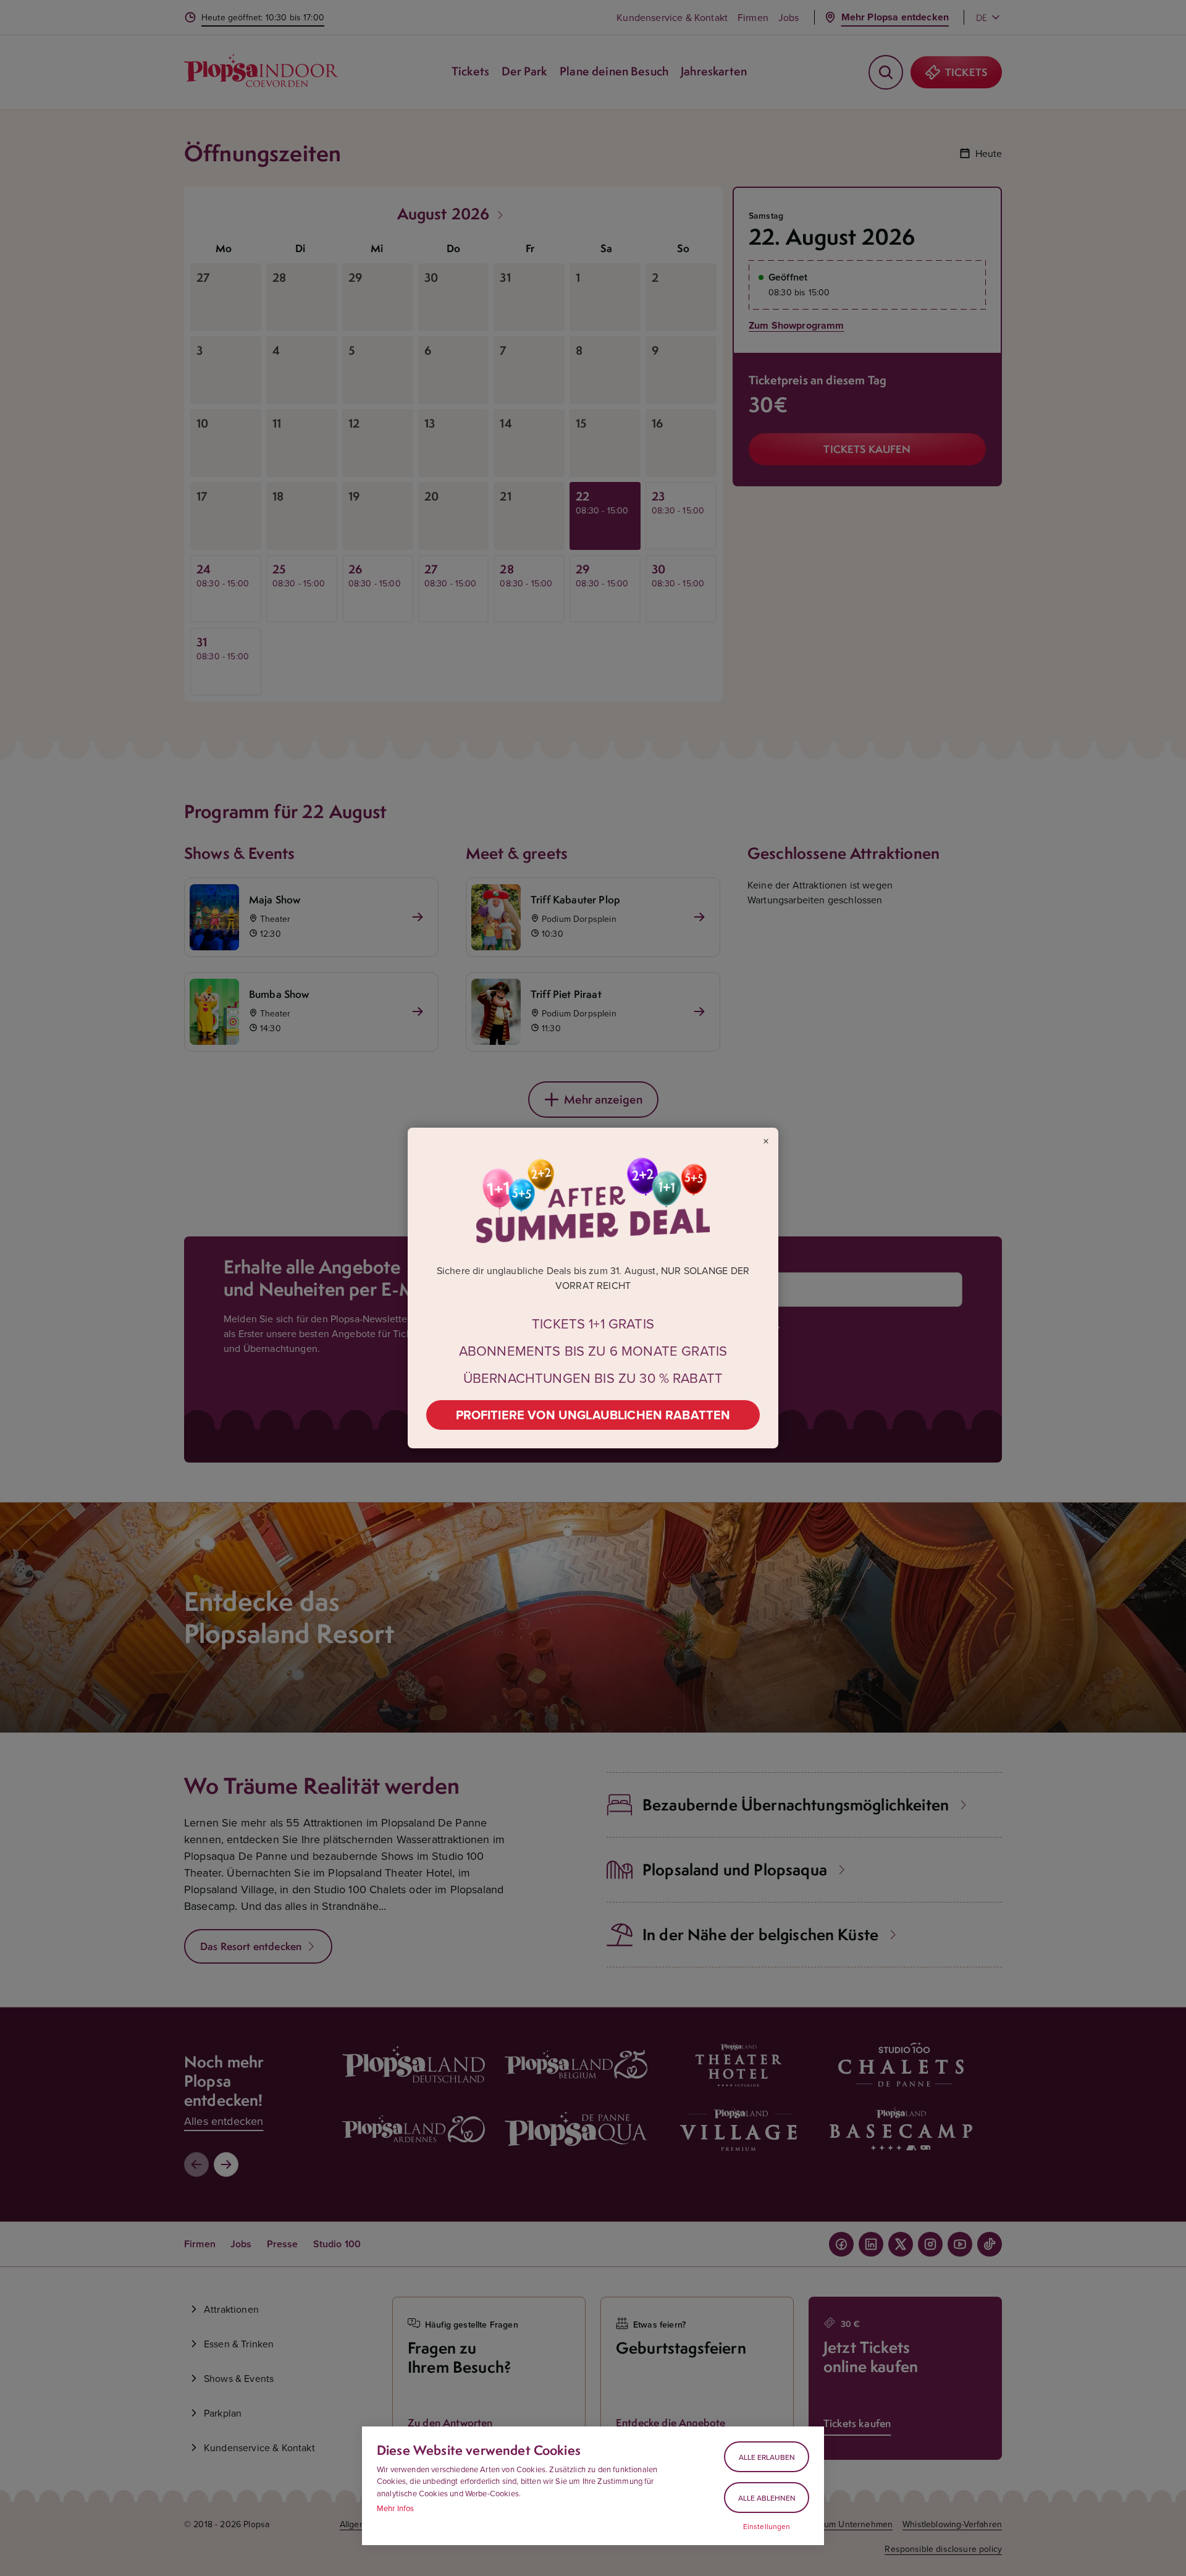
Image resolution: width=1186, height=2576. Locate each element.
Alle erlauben (767, 2457)
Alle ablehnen (767, 2498)
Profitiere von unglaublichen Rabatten (593, 1415)
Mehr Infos (396, 2508)
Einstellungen (767, 2527)
